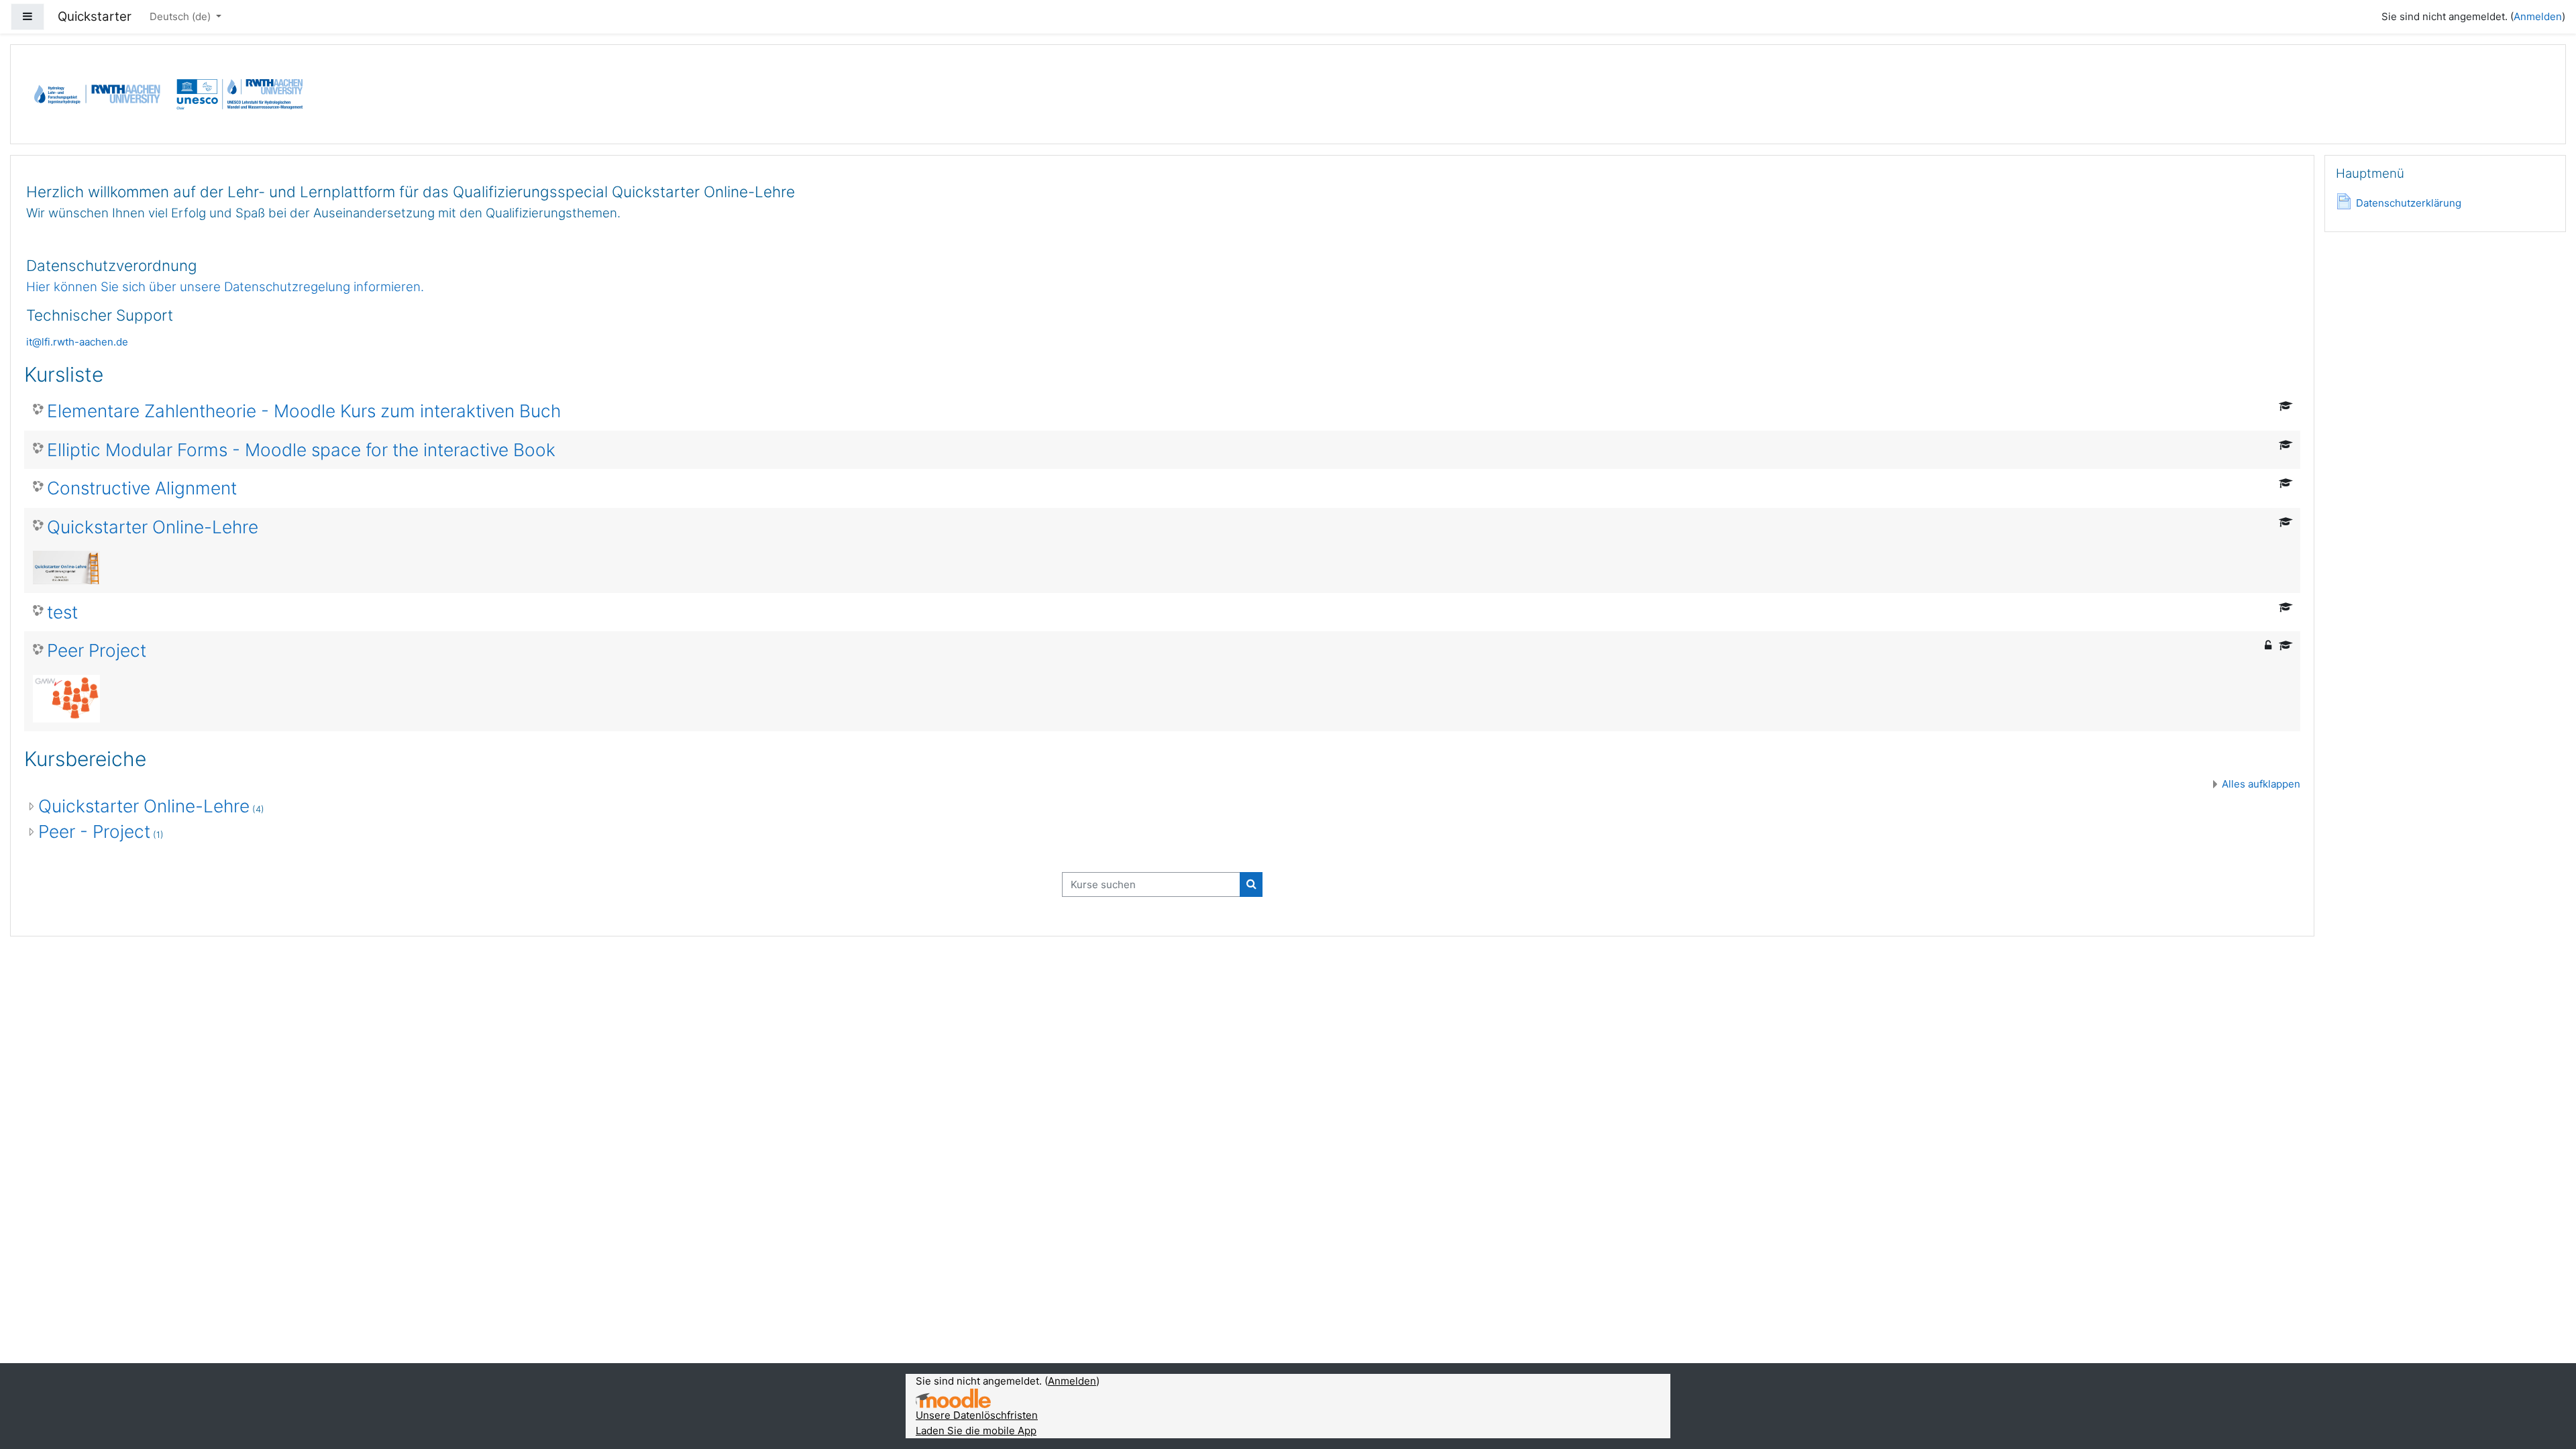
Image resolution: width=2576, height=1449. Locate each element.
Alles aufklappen (2261, 784)
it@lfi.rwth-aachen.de (77, 342)
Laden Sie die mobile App (976, 1431)
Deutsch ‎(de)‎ (181, 16)
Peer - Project (94, 831)
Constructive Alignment (142, 488)
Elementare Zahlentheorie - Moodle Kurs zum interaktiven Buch (304, 411)
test (62, 612)
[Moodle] (953, 1398)
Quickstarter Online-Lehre (153, 527)
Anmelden (2538, 16)
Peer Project (97, 650)
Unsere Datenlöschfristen (977, 1415)
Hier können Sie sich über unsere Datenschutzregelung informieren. (225, 287)
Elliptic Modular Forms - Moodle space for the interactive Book (301, 450)
